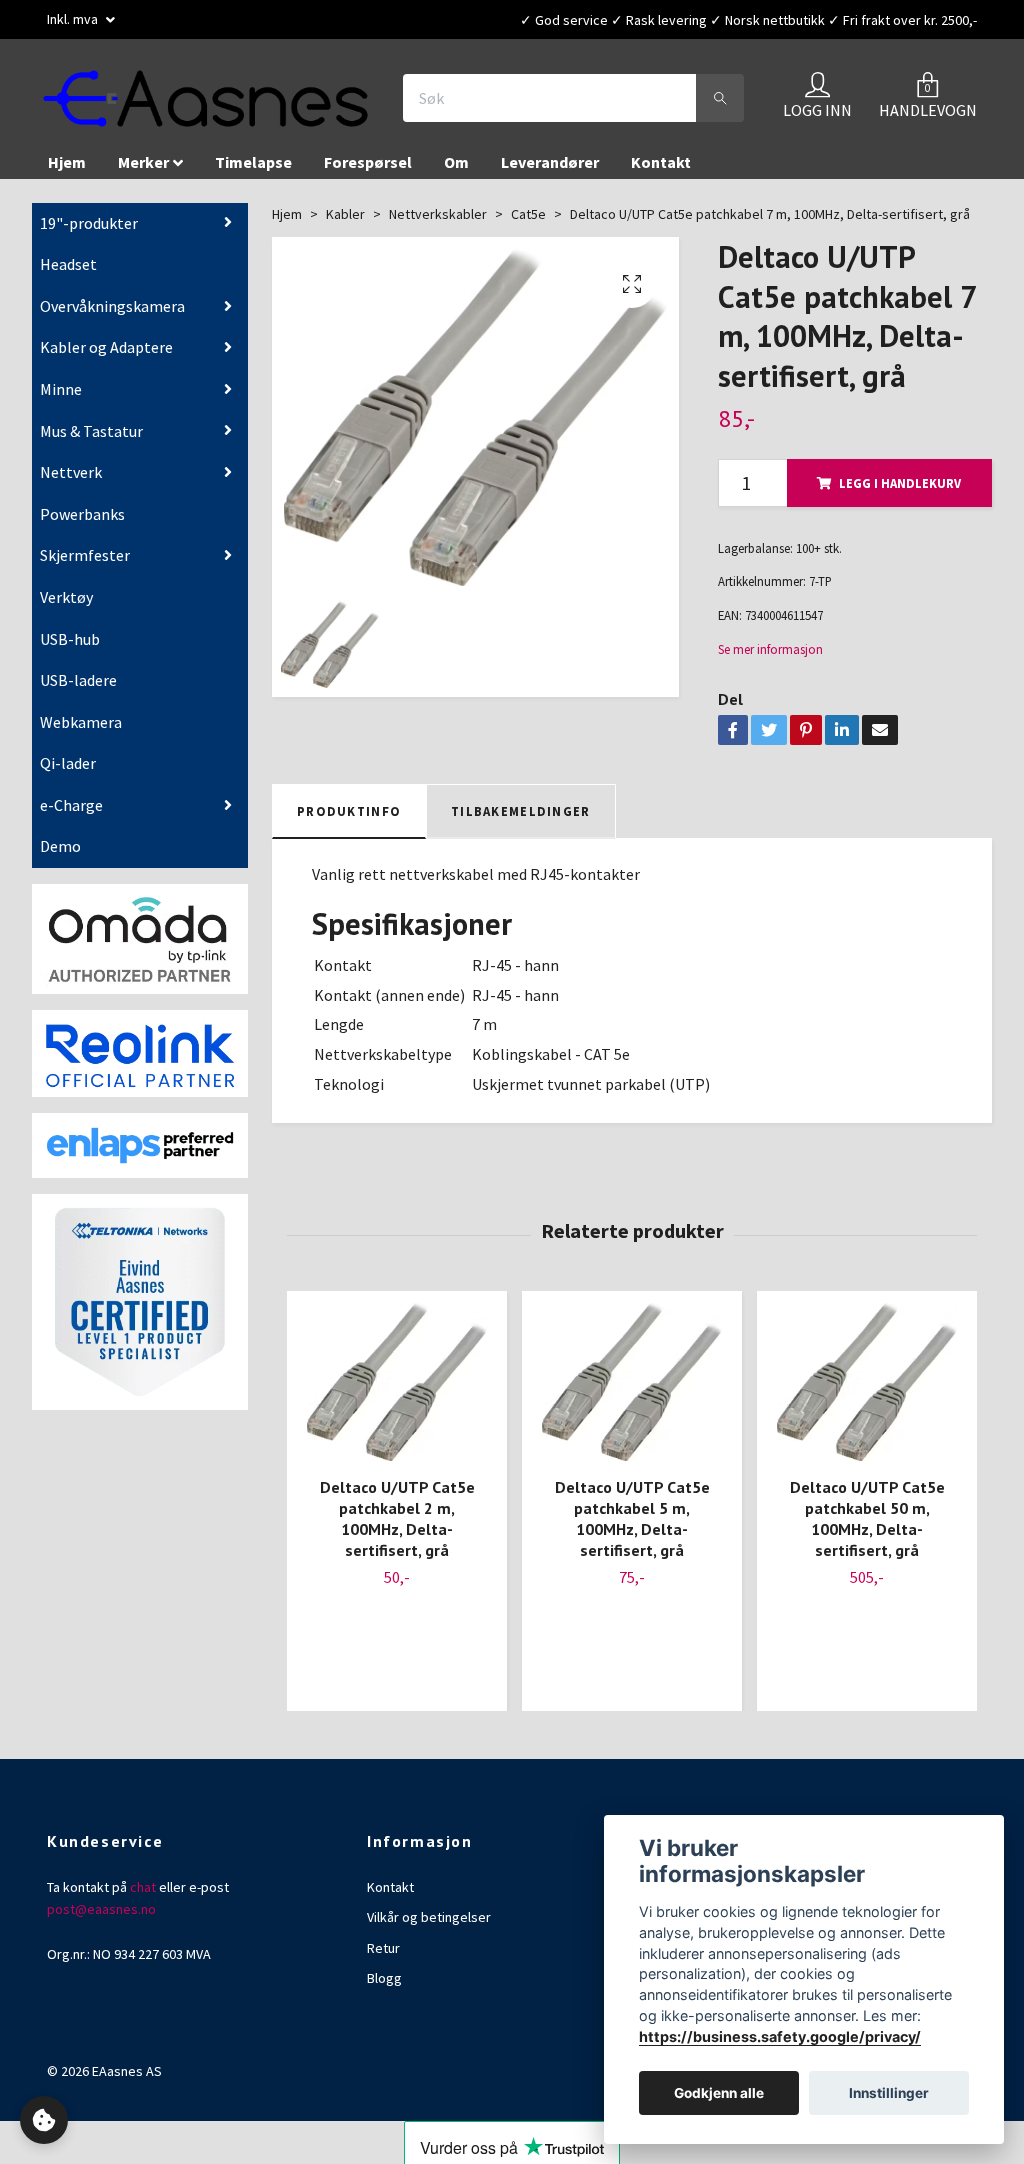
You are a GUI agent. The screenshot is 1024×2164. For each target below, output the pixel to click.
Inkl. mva (74, 19)
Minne (61, 390)
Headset (68, 265)
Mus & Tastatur (91, 432)
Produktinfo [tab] (349, 812)
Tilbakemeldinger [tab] (520, 812)
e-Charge (71, 806)
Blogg (384, 1979)
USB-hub (70, 640)
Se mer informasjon (770, 650)
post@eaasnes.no (101, 1910)
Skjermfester (85, 556)
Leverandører (550, 163)
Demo (60, 847)
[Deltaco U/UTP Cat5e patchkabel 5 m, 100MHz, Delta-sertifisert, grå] (632, 1383)
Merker (143, 163)
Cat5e (528, 215)
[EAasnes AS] (208, 99)
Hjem (67, 163)
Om (456, 163)
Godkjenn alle (719, 2093)
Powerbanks (82, 515)
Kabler (345, 215)
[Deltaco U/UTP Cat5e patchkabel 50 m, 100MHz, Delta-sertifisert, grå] (867, 1383)
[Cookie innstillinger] (44, 2120)
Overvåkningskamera (112, 307)
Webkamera (81, 723)
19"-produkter (89, 224)
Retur (383, 1949)
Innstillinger (889, 2093)
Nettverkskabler (438, 215)
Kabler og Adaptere (106, 348)
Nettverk (71, 473)
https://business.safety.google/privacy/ (780, 2036)
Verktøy (66, 598)
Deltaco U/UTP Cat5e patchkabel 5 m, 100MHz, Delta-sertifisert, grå (632, 1519)
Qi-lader (68, 764)
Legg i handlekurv (900, 484)
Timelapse (253, 163)
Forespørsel (368, 163)
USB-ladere (78, 681)
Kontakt (661, 163)
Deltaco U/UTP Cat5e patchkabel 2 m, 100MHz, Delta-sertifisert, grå (397, 1519)
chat (143, 1888)
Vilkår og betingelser (429, 1918)
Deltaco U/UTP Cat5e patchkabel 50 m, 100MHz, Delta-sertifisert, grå (867, 1519)
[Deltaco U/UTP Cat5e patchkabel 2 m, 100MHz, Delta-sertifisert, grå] (397, 1383)
